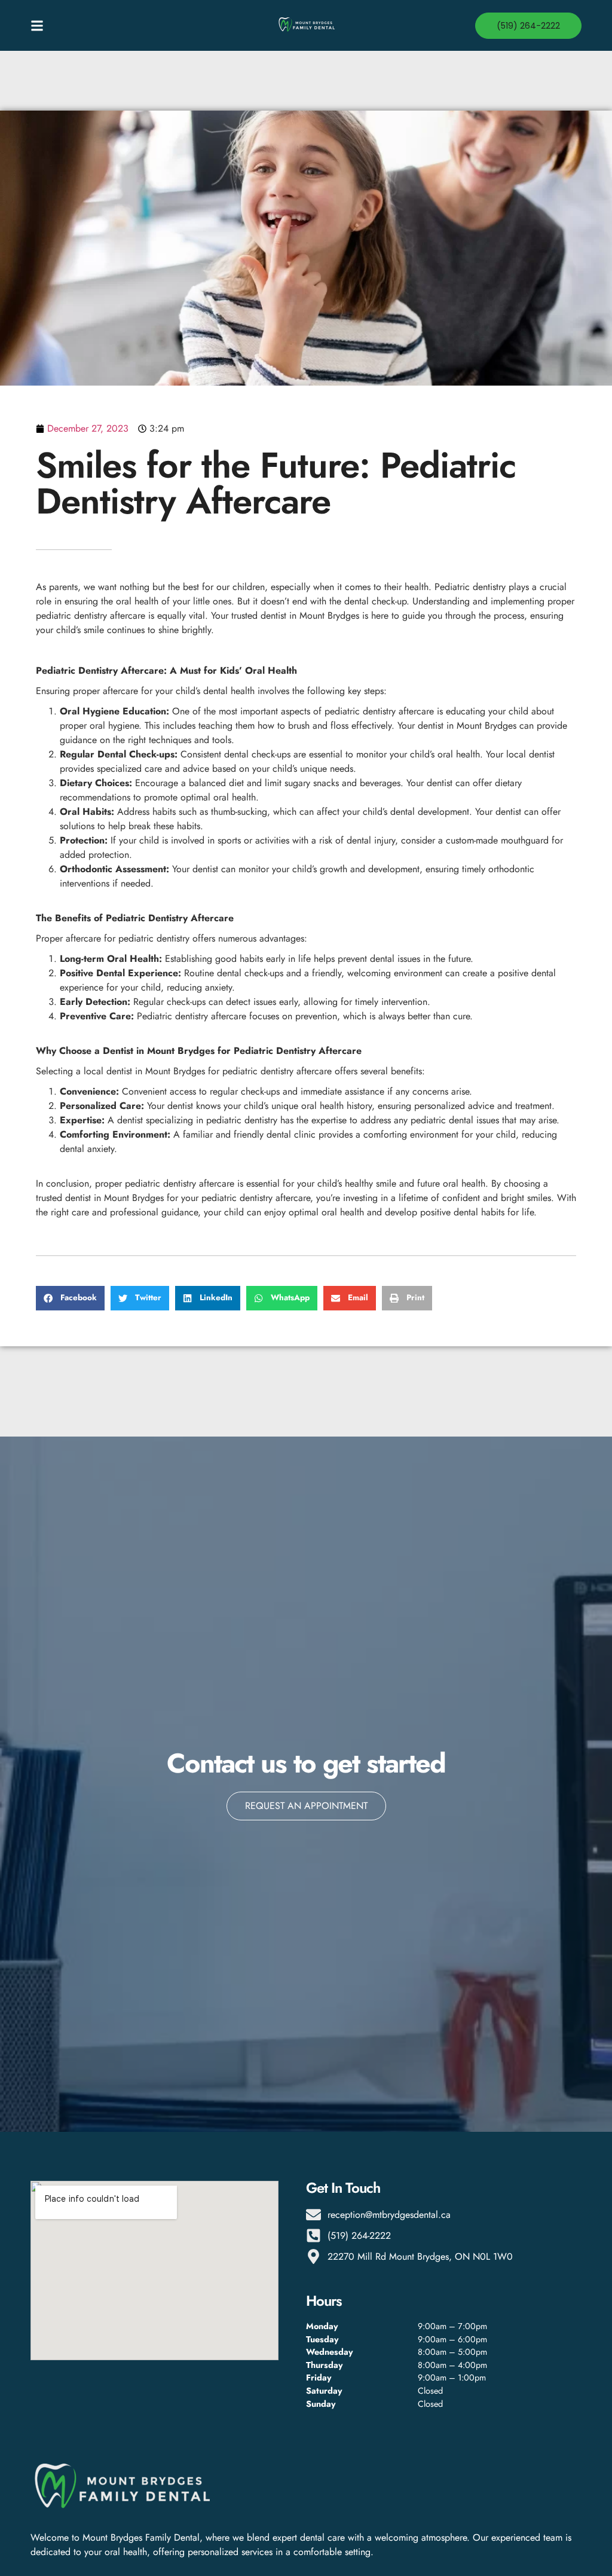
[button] (70, 1298)
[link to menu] (99, 26)
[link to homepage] (306, 25)
